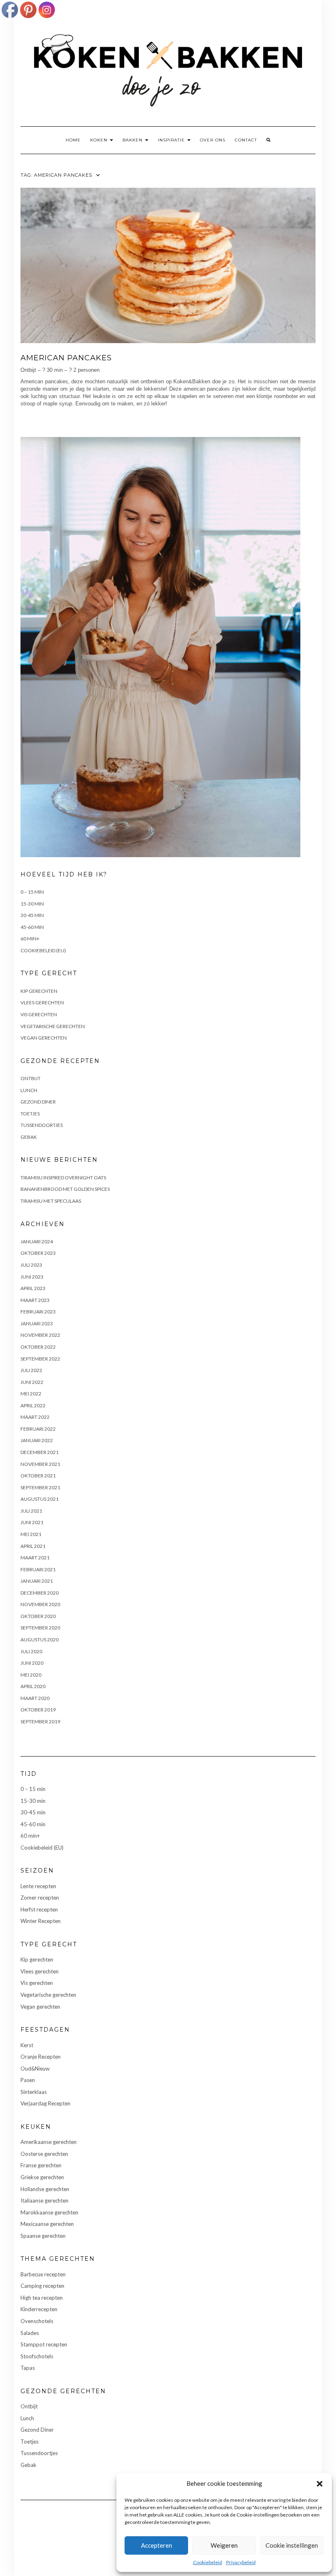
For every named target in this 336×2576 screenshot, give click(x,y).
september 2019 (40, 1722)
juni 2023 (32, 1277)
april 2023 (33, 1288)
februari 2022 (38, 1429)
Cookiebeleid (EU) (43, 950)
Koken (100, 140)
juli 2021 (31, 1511)
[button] (320, 2484)
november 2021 (40, 1464)
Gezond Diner (38, 1102)
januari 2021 (37, 1581)
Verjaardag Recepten (45, 2103)
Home (73, 140)
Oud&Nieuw (35, 2069)
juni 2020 (32, 1663)
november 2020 (40, 1604)
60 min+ (30, 939)
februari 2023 (38, 1312)
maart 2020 (35, 1698)
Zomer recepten (40, 1898)
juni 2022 (32, 1382)
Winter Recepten (41, 1921)
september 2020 (40, 1628)
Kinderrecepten (39, 2309)
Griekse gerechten (42, 2177)
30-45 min (32, 915)
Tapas (28, 2368)
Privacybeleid (241, 2562)
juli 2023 (31, 1265)
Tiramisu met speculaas (51, 1201)
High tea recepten (42, 2298)
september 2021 (40, 1487)
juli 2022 (31, 1370)
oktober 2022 (38, 1347)
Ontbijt (31, 1078)
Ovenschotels (37, 2321)
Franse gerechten (41, 2165)
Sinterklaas (34, 2092)
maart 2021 (35, 1558)
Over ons (213, 140)
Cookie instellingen (292, 2545)
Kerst (27, 2045)
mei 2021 (31, 1534)
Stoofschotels (37, 2356)
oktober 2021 (38, 1476)
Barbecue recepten (43, 2274)
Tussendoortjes (42, 1125)
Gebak (29, 1137)
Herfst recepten (39, 1909)
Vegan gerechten (44, 1038)
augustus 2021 (40, 1499)
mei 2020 (31, 1675)
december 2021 (40, 1452)
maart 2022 (35, 1417)
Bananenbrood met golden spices (65, 1189)
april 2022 (33, 1405)
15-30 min (32, 904)
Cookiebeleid (208, 2562)
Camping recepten (42, 2286)
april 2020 (33, 1686)
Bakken (133, 140)
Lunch (29, 1090)
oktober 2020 (38, 1616)
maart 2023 (35, 1300)
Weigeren (224, 2545)
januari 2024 (37, 1241)
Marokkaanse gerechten (49, 2212)
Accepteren (157, 2545)
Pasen (28, 2080)
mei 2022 (31, 1394)
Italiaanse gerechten (44, 2201)
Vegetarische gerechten (53, 1026)
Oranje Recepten (41, 2057)
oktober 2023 (38, 1253)
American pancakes (66, 358)
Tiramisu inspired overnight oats (63, 1178)
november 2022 (40, 1335)
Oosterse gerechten (44, 2154)
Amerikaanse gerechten (49, 2142)
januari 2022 (37, 1440)
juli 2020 (31, 1651)
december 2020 (40, 1593)
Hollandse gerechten (45, 2189)
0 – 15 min (32, 892)
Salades (30, 2333)
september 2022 (40, 1359)
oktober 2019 (38, 1710)
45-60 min (32, 927)
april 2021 (33, 1546)
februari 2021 (38, 1569)
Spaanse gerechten (43, 2236)
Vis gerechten (39, 1014)
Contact (246, 140)
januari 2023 (37, 1323)
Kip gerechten (39, 991)
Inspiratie (172, 140)
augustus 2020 (40, 1640)
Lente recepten (38, 1886)
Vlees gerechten (42, 1002)
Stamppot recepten (44, 2344)
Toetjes (30, 1114)
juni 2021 (32, 1522)
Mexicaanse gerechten (47, 2224)
